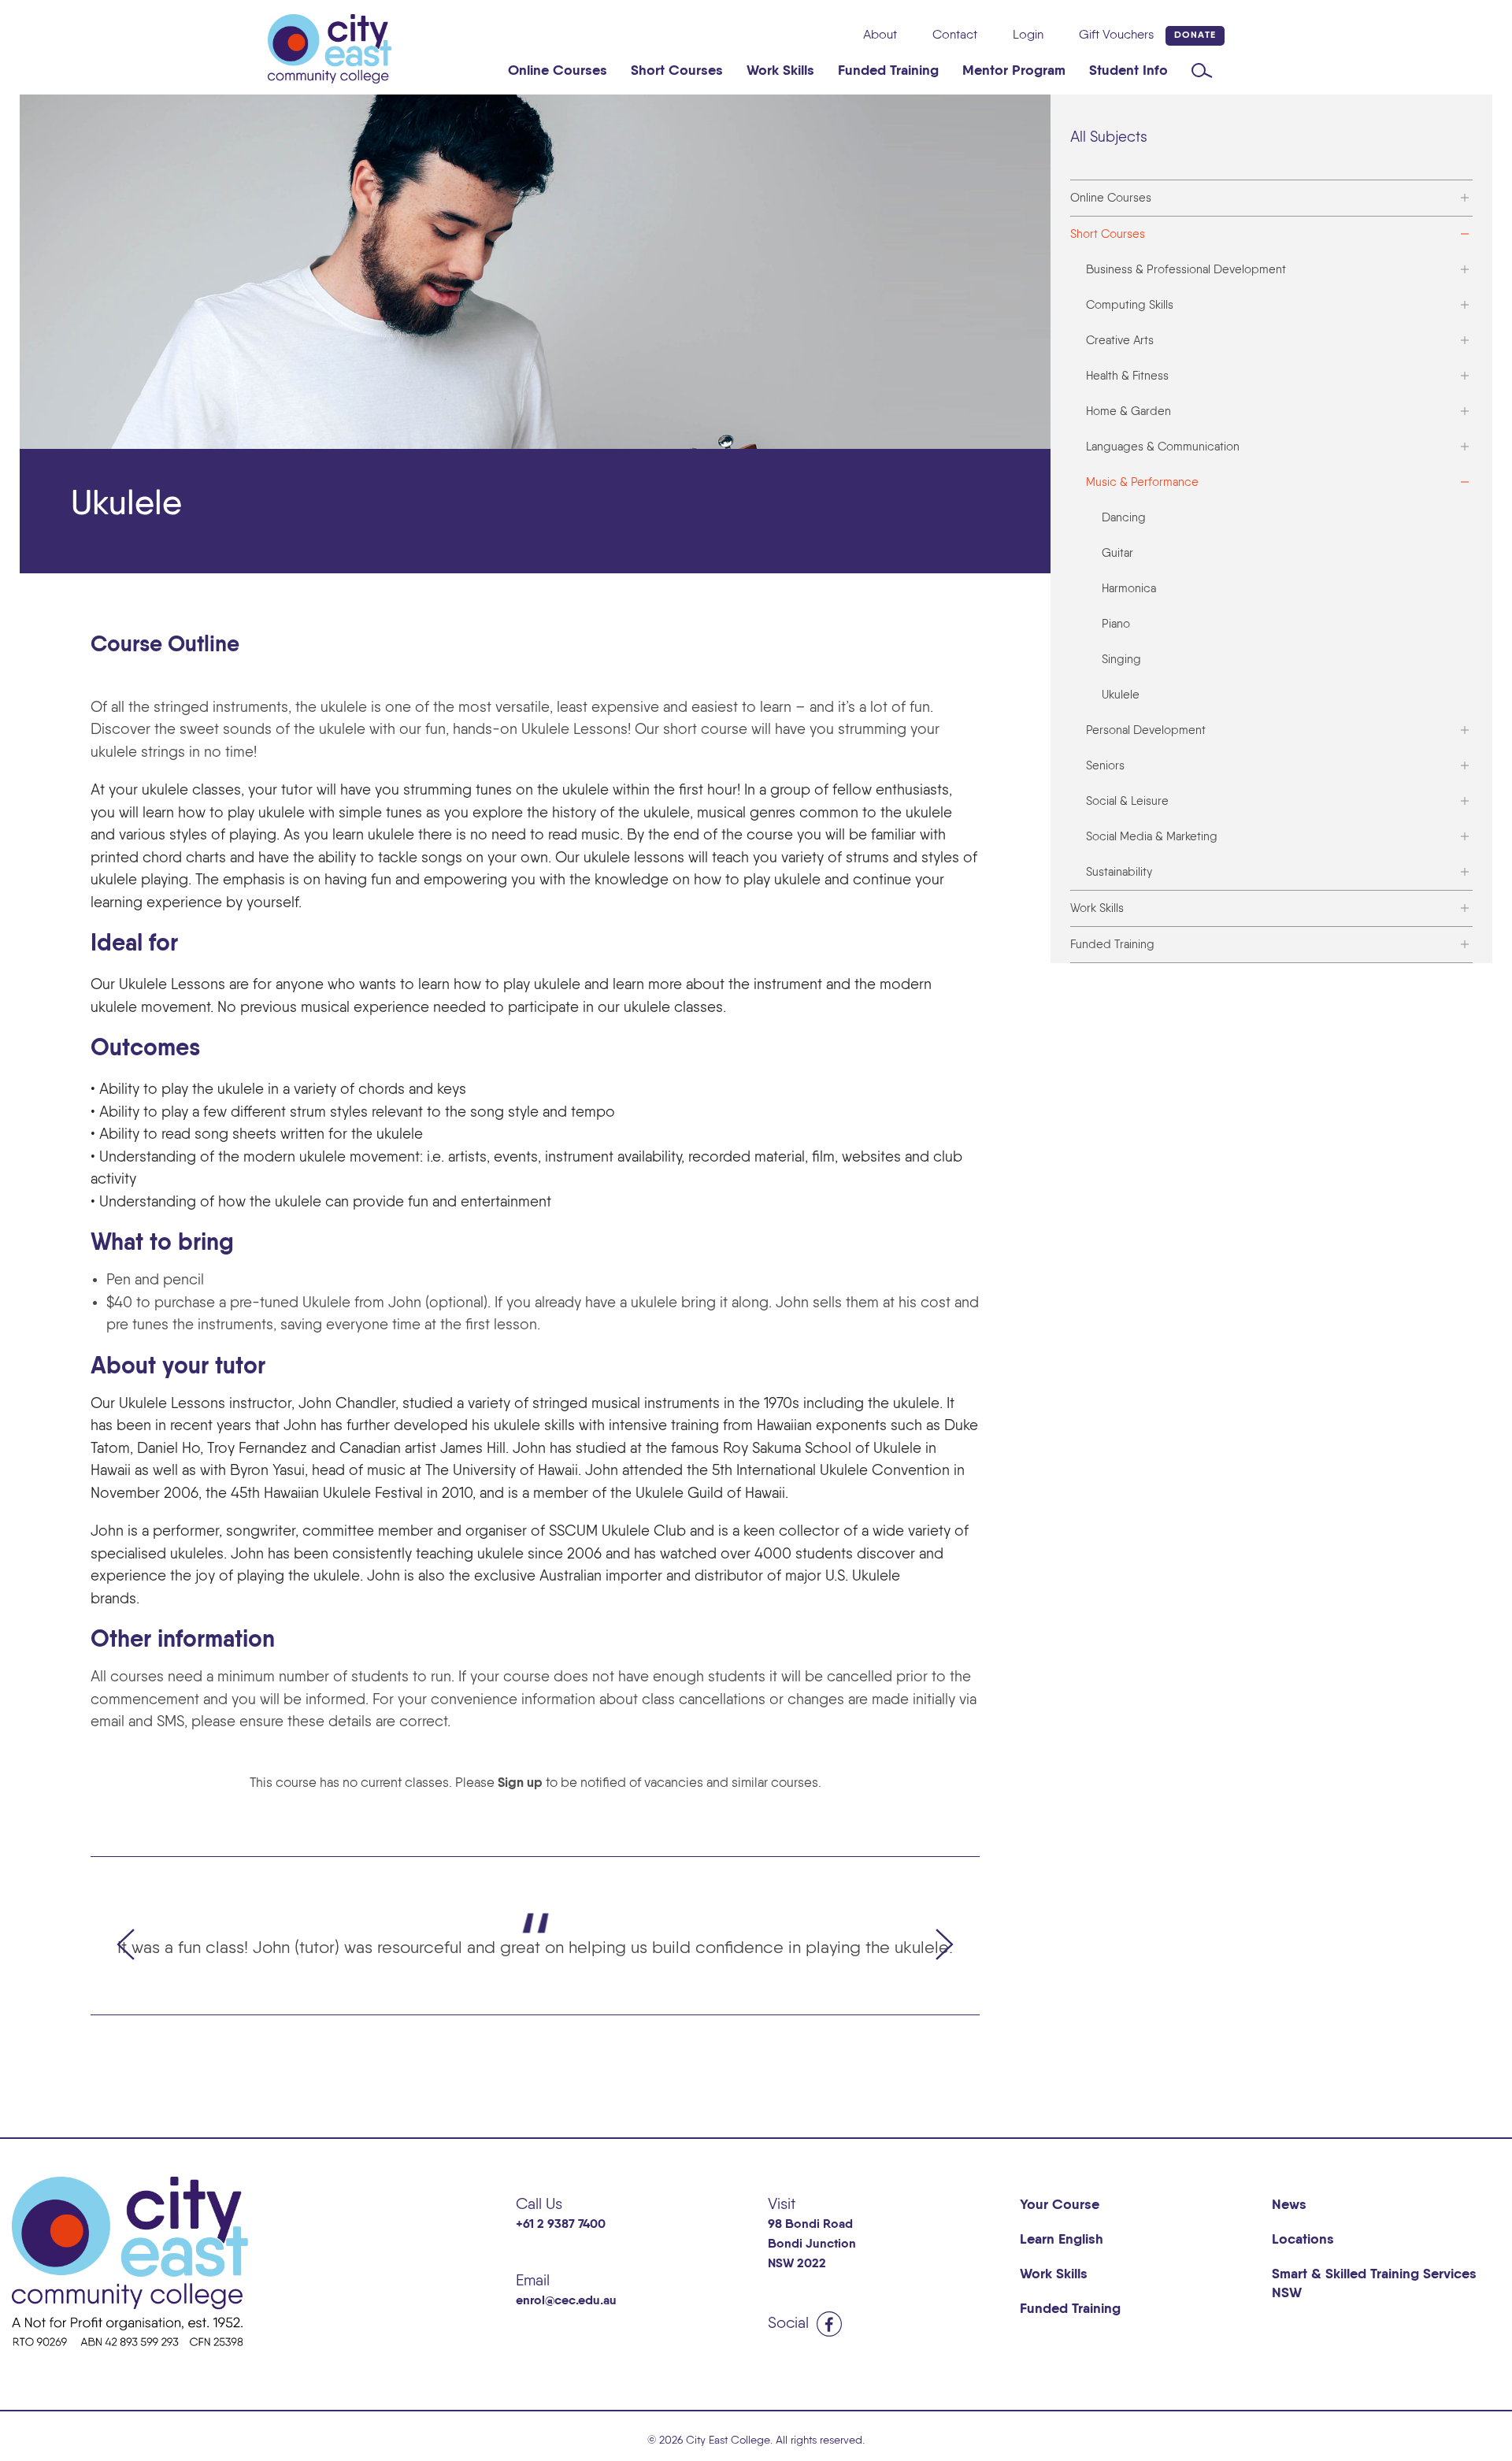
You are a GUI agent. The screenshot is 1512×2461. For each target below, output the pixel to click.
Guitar (1117, 553)
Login (1028, 35)
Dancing (1124, 518)
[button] (126, 1936)
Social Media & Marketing (1152, 837)
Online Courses (558, 71)
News (1289, 2205)
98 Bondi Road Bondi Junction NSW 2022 (812, 2244)
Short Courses (677, 71)
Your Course (1060, 2205)
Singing (1121, 660)
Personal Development (1146, 730)
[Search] (1202, 71)
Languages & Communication (1163, 447)
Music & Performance (1142, 482)
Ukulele (1121, 695)
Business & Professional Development (1186, 270)
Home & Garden (1128, 411)
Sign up (520, 1783)
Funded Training (888, 71)
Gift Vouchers (1116, 35)
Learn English (1062, 2240)
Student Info (1128, 71)
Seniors (1105, 766)
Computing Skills (1130, 305)
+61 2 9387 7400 (561, 2225)
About (880, 35)
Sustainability (1119, 872)
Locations (1303, 2240)
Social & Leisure (1127, 801)
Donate (1195, 35)
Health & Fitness (1127, 376)
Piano (1116, 624)
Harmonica (1129, 589)
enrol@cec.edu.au (566, 2301)
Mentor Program (1014, 71)
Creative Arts (1120, 341)
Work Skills (780, 71)
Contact (955, 35)
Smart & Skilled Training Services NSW (1374, 2284)
